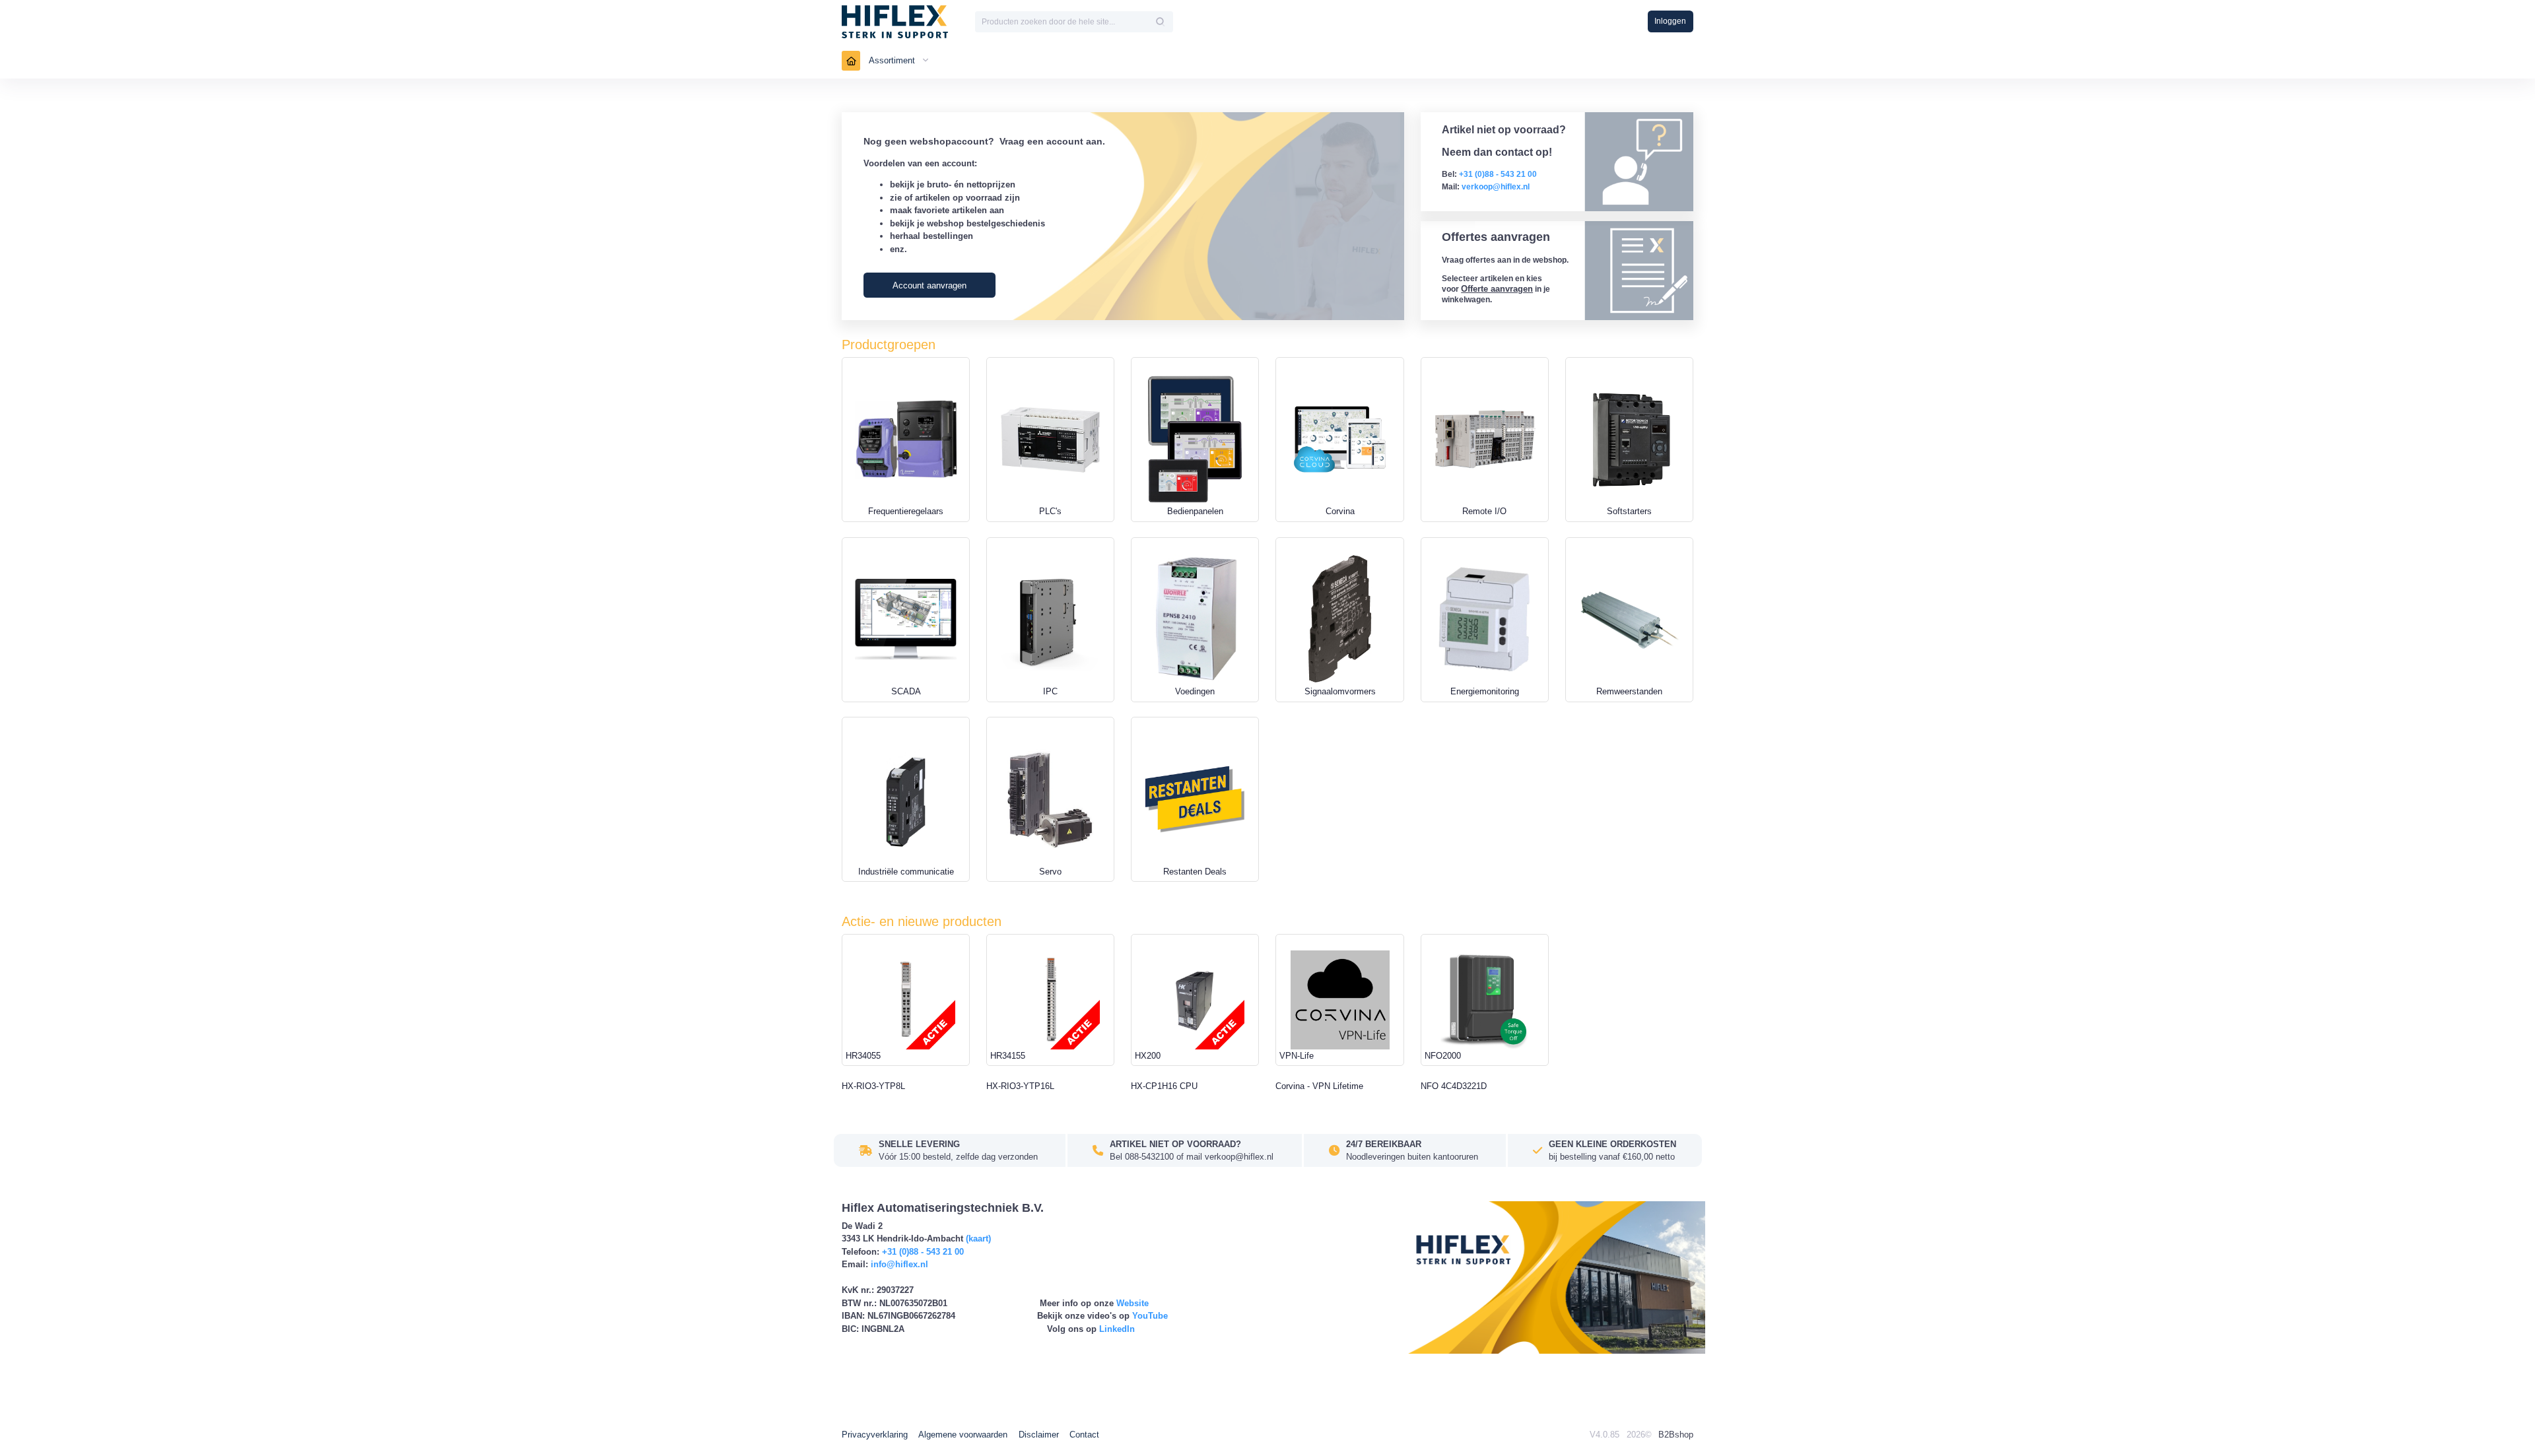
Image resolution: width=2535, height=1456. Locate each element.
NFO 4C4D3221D (1454, 1086)
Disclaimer (1039, 1435)
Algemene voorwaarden (963, 1435)
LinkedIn (1117, 1329)
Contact (1084, 1435)
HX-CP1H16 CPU (1164, 1086)
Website (1132, 1303)
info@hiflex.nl (899, 1264)
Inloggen (1670, 21)
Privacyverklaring (875, 1435)
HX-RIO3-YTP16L (1020, 1086)
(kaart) (978, 1239)
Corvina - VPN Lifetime (1319, 1086)
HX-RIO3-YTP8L (873, 1086)
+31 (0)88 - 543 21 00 (923, 1252)
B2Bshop (1676, 1435)
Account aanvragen (929, 285)
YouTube (1150, 1316)
